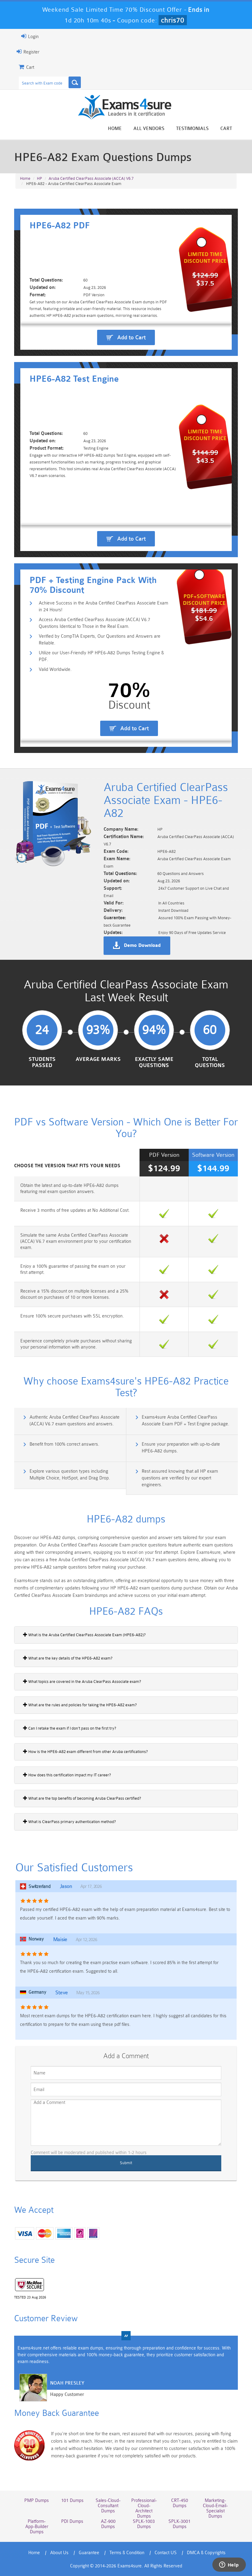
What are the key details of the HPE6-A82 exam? (70, 1658)
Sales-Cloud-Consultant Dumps (108, 2506)
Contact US (166, 2553)
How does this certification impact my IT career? (69, 1775)
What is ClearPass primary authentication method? (72, 1822)
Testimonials (192, 129)
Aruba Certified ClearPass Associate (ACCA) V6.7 (91, 178)
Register (31, 52)
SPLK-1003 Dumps (144, 2524)
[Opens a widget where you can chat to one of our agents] (229, 2565)
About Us (59, 2553)
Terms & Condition (127, 2553)
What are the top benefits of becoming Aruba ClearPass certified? (84, 1798)
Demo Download (142, 946)
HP (39, 178)
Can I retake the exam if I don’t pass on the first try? (72, 1728)
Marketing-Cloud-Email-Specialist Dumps (215, 2508)
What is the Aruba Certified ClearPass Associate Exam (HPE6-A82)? (87, 1635)
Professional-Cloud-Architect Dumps (144, 2508)
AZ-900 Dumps (108, 2524)
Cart (226, 129)
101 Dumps (72, 2501)
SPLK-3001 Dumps (179, 2524)
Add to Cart (131, 337)
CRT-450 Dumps (180, 2503)
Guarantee (89, 2553)
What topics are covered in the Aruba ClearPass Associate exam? (84, 1682)
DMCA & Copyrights (206, 2553)
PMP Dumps (37, 2501)
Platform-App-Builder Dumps (37, 2527)
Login (33, 37)
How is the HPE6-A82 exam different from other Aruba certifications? (88, 1752)
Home (115, 129)
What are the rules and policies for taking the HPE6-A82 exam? (82, 1705)
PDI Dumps (72, 2521)
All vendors (149, 129)
